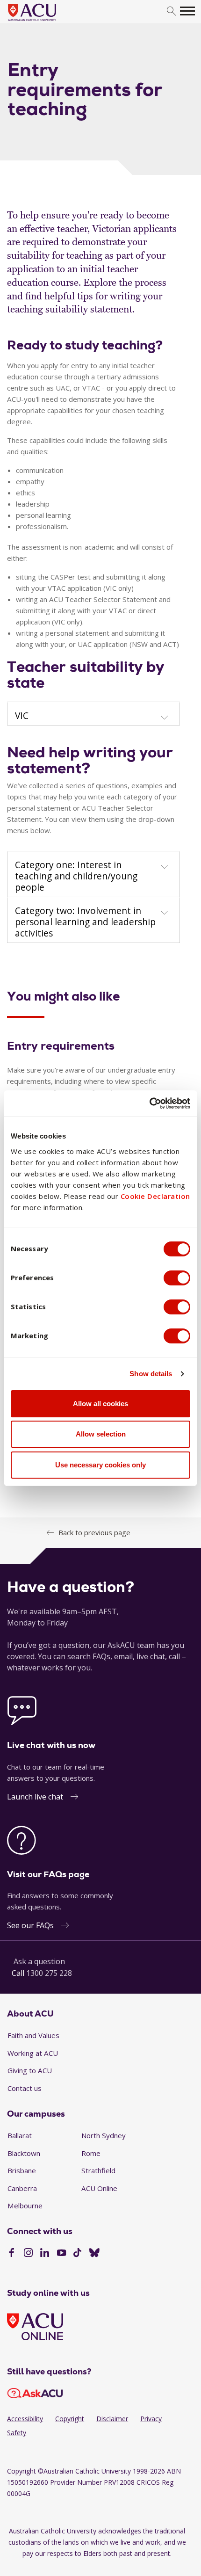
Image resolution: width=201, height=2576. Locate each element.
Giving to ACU (30, 2070)
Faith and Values (33, 2035)
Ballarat (20, 2135)
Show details (151, 1374)
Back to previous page (94, 1532)
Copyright (70, 2419)
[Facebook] (11, 2254)
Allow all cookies (100, 1404)
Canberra (22, 2188)
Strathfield (98, 2170)
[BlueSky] (94, 2254)
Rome (91, 2153)
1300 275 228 (49, 1973)
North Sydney (104, 2135)
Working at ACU (33, 2053)
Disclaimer (112, 2419)
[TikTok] (77, 2254)
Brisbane (22, 2170)
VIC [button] (22, 716)
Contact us (25, 2088)
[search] (171, 11)
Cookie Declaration (155, 1196)
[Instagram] (28, 2254)
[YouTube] (61, 2254)
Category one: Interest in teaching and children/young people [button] (76, 876)
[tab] (93, 714)
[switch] (177, 1278)
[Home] (46, 22)
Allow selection (101, 1434)
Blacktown (24, 2153)
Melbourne (25, 2206)
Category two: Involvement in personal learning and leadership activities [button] (85, 922)
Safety (17, 2433)
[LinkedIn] (45, 2254)
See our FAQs (30, 1925)
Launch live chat (35, 1797)
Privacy (151, 2419)
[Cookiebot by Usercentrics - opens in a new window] (149, 1103)
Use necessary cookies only (100, 1465)
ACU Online (99, 2188)
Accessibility (25, 2419)
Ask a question (39, 1961)
